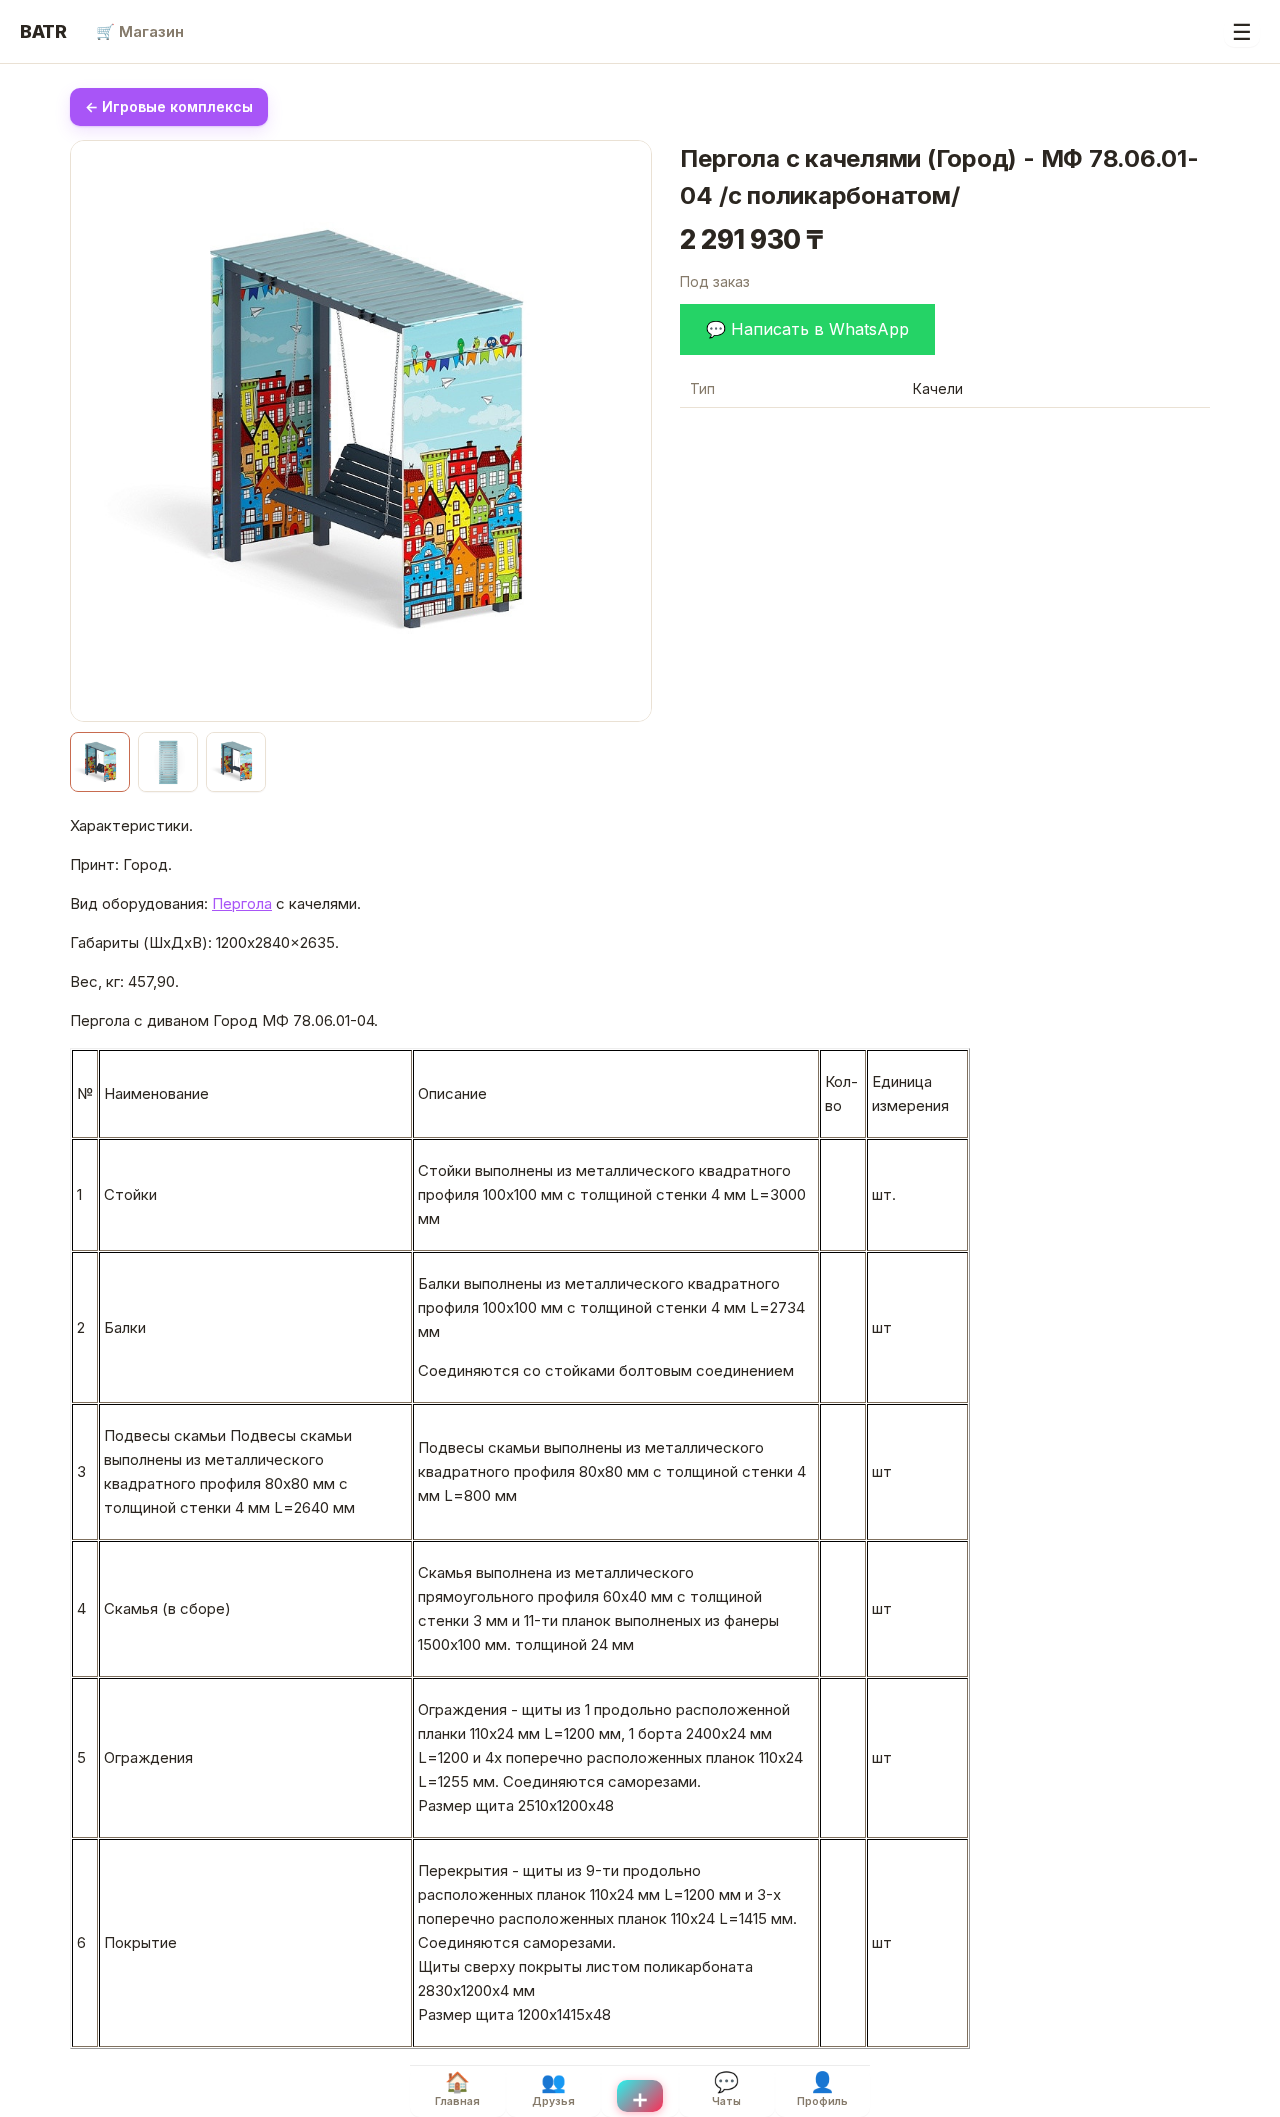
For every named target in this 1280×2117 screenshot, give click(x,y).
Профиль (822, 2089)
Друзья (553, 2089)
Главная (457, 2089)
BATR (43, 31)
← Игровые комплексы (169, 106)
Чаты (726, 2089)
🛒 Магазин (140, 31)
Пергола (242, 903)
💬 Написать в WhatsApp (807, 329)
